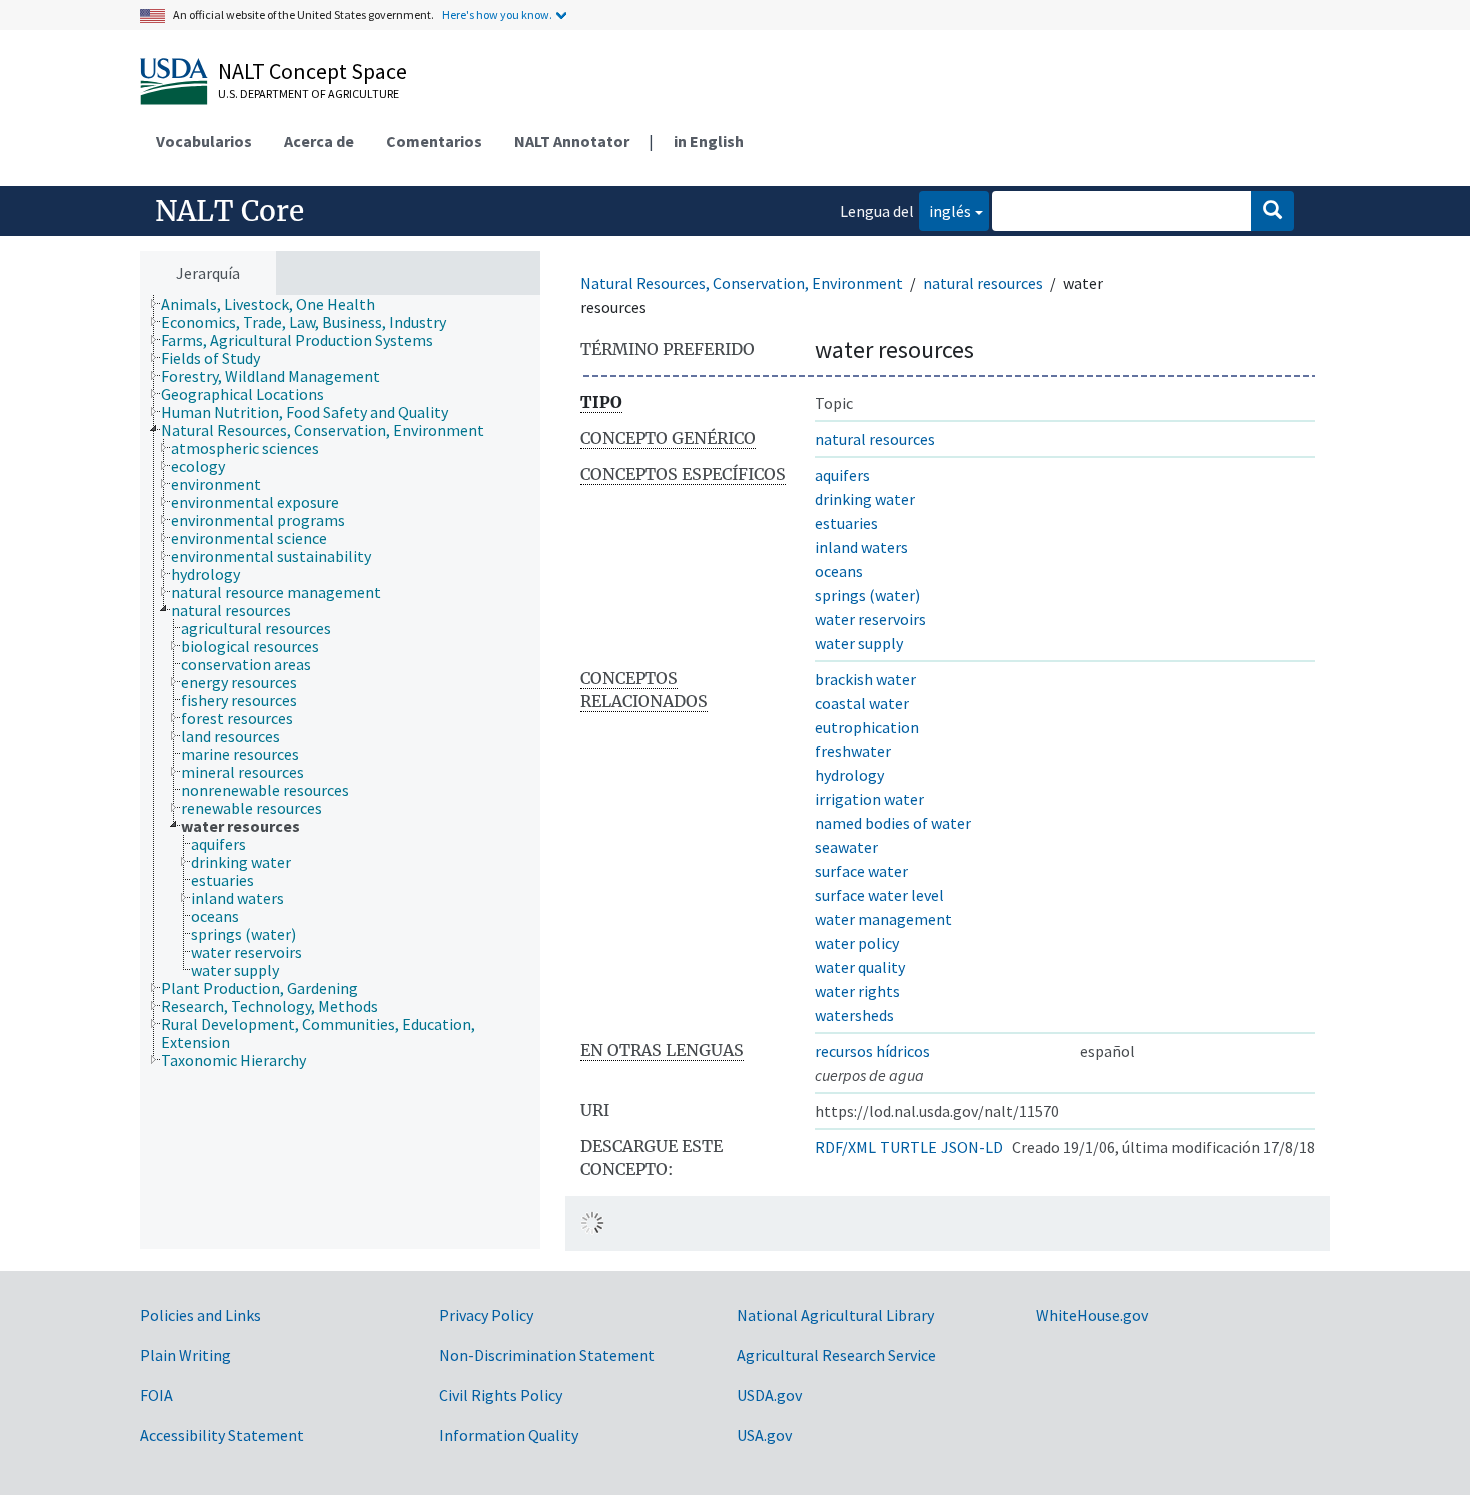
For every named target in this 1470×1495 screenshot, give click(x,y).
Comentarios (434, 141)
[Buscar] (1272, 211)
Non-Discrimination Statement (547, 1355)
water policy (857, 943)
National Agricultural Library (835, 1315)
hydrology (849, 775)
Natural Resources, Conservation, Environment (741, 283)
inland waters (861, 547)
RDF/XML (845, 1147)
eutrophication (867, 727)
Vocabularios (204, 141)
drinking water (865, 499)
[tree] (340, 772)
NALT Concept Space (312, 71)
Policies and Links (200, 1315)
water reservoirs (870, 619)
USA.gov (764, 1435)
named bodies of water (893, 823)
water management (883, 919)
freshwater (853, 751)
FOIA (156, 1395)
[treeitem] (276, 304)
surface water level (879, 895)
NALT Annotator (571, 141)
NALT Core (229, 211)
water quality (860, 967)
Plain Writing (185, 1355)
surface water (861, 871)
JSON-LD (972, 1147)
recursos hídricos (872, 1051)
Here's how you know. (497, 14)
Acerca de (319, 141)
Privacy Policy (486, 1315)
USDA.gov (769, 1395)
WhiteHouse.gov (1092, 1315)
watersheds (854, 1015)
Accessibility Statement (222, 1435)
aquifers (842, 475)
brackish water (865, 679)
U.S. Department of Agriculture (308, 93)
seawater (846, 847)
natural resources (983, 283)
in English (709, 141)
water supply (859, 643)
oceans (839, 571)
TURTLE (908, 1147)
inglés (945, 210)
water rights (857, 991)
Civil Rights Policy (500, 1395)
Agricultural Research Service (836, 1355)
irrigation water (869, 799)
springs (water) (867, 595)
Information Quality (508, 1435)
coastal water (862, 703)
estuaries (846, 523)
